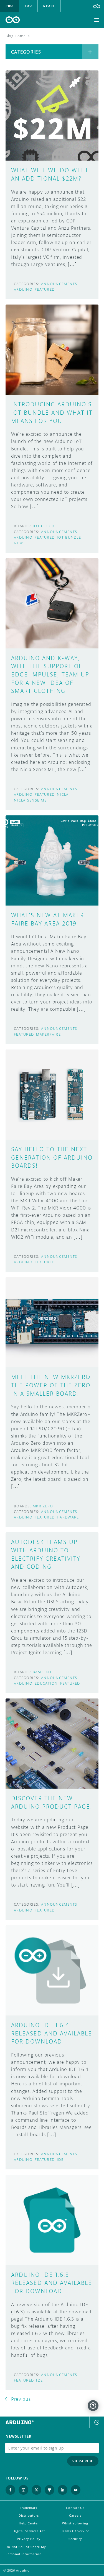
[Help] (93, 2406)
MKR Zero (43, 1506)
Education (46, 1683)
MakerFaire (48, 1034)
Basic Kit (42, 1672)
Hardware (68, 1517)
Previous (21, 2399)
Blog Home (16, 36)
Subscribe (83, 2461)
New (18, 543)
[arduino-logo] (13, 20)
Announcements (59, 284)
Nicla (63, 794)
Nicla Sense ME (30, 800)
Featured (45, 289)
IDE (60, 2160)
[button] (97, 6)
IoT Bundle (69, 537)
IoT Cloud (44, 526)
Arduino (23, 289)
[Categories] (90, 52)
